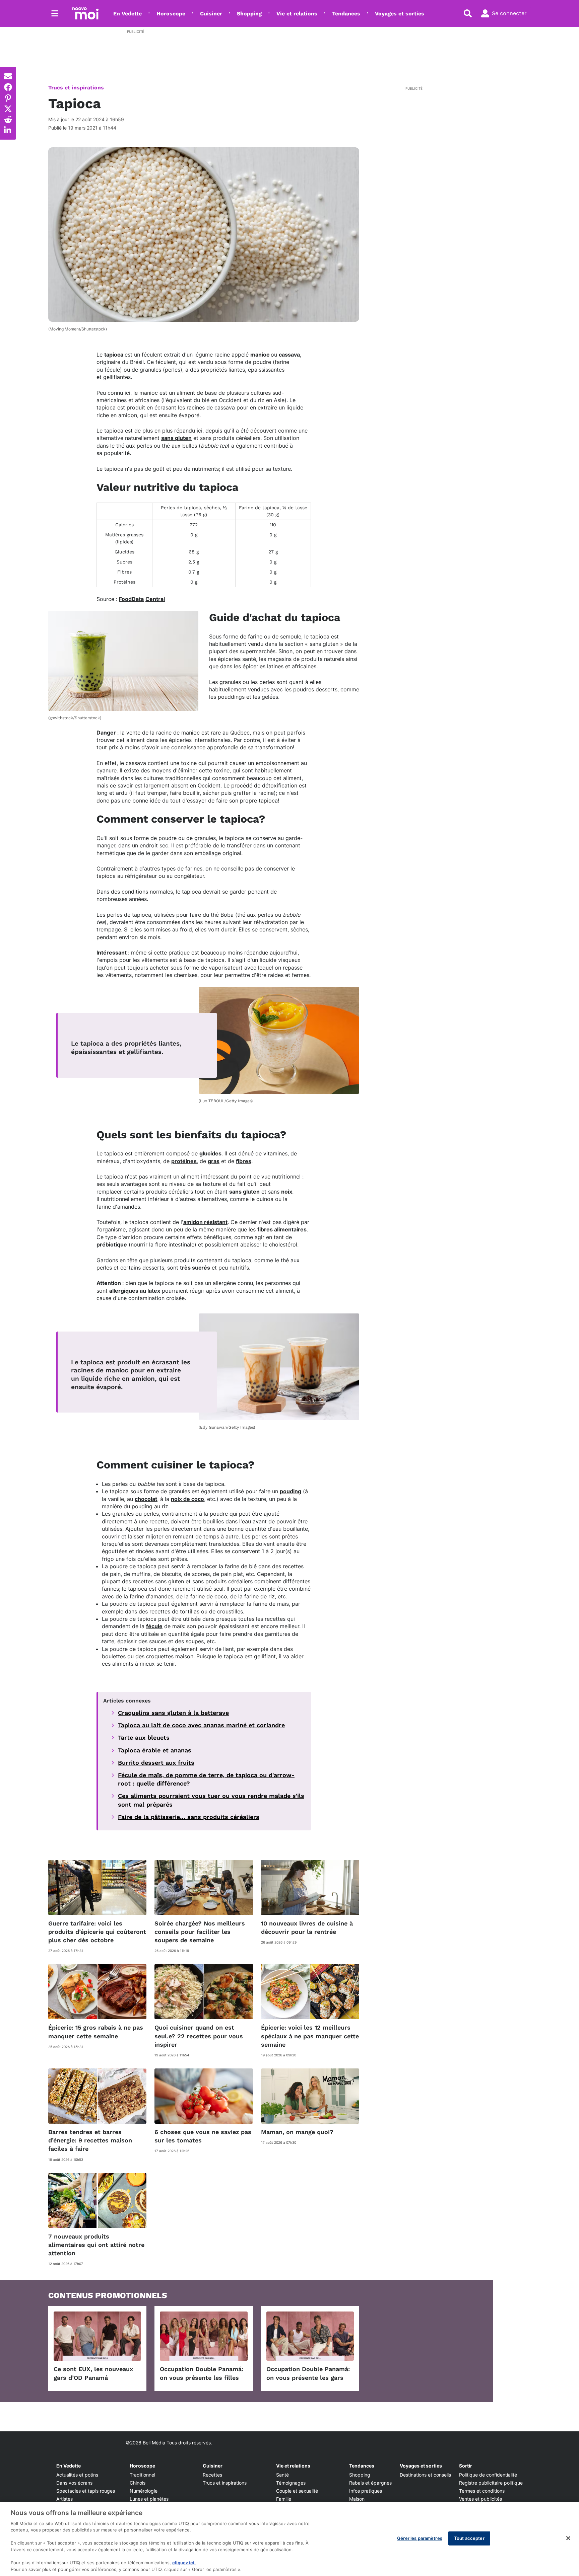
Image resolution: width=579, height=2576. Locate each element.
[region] (289, 2539)
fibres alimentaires (282, 1229)
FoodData (131, 599)
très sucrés (195, 1268)
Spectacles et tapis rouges (86, 2491)
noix (287, 1192)
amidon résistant (205, 1222)
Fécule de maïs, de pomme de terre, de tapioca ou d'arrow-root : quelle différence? (206, 1779)
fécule (154, 1626)
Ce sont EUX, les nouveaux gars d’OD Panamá (93, 2373)
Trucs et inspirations (76, 88)
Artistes (65, 2499)
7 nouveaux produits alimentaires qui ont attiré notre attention (96, 2245)
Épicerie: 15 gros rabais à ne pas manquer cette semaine (96, 2032)
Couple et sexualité (297, 2491)
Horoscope (171, 14)
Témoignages (291, 2483)
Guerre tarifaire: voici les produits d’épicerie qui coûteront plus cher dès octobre (97, 1932)
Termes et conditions (482, 2491)
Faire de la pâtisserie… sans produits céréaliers (189, 1817)
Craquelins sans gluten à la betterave (173, 1713)
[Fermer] (568, 2538)
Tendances (346, 14)
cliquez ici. (184, 2563)
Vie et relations (297, 14)
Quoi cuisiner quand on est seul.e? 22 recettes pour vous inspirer (199, 2036)
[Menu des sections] (55, 13)
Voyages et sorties (400, 14)
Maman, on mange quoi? (297, 2132)
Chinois (138, 2483)
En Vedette (127, 14)
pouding (291, 1491)
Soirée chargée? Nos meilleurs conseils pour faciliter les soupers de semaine (200, 1932)
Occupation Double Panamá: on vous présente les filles (202, 2373)
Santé (282, 2475)
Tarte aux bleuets (144, 1737)
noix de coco (187, 1499)
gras (214, 1161)
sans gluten (176, 438)
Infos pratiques (366, 2491)
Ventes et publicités (480, 2499)
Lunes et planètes (149, 2499)
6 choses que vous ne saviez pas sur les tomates (203, 2136)
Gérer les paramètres (420, 2538)
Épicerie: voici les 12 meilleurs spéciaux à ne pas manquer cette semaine (310, 2036)
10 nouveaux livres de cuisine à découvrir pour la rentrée (307, 1927)
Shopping (249, 14)
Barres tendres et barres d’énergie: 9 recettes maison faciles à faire (90, 2140)
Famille (284, 2499)
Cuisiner (211, 14)
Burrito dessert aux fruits (156, 1763)
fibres (244, 1161)
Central (155, 599)
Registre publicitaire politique (491, 2483)
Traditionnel (142, 2475)
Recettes (212, 2475)
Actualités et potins (77, 2475)
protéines (184, 1161)
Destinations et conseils (425, 2475)
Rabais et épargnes (370, 2483)
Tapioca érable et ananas (155, 1750)
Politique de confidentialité (488, 2475)
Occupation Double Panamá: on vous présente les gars (308, 2373)
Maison (357, 2499)
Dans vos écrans (74, 2483)
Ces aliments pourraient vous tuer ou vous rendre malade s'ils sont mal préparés (211, 1800)
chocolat (146, 1499)
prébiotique (112, 1244)
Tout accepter (469, 2538)
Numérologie (144, 2491)
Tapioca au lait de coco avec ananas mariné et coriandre (201, 1725)
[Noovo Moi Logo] (85, 13)
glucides (210, 1153)
